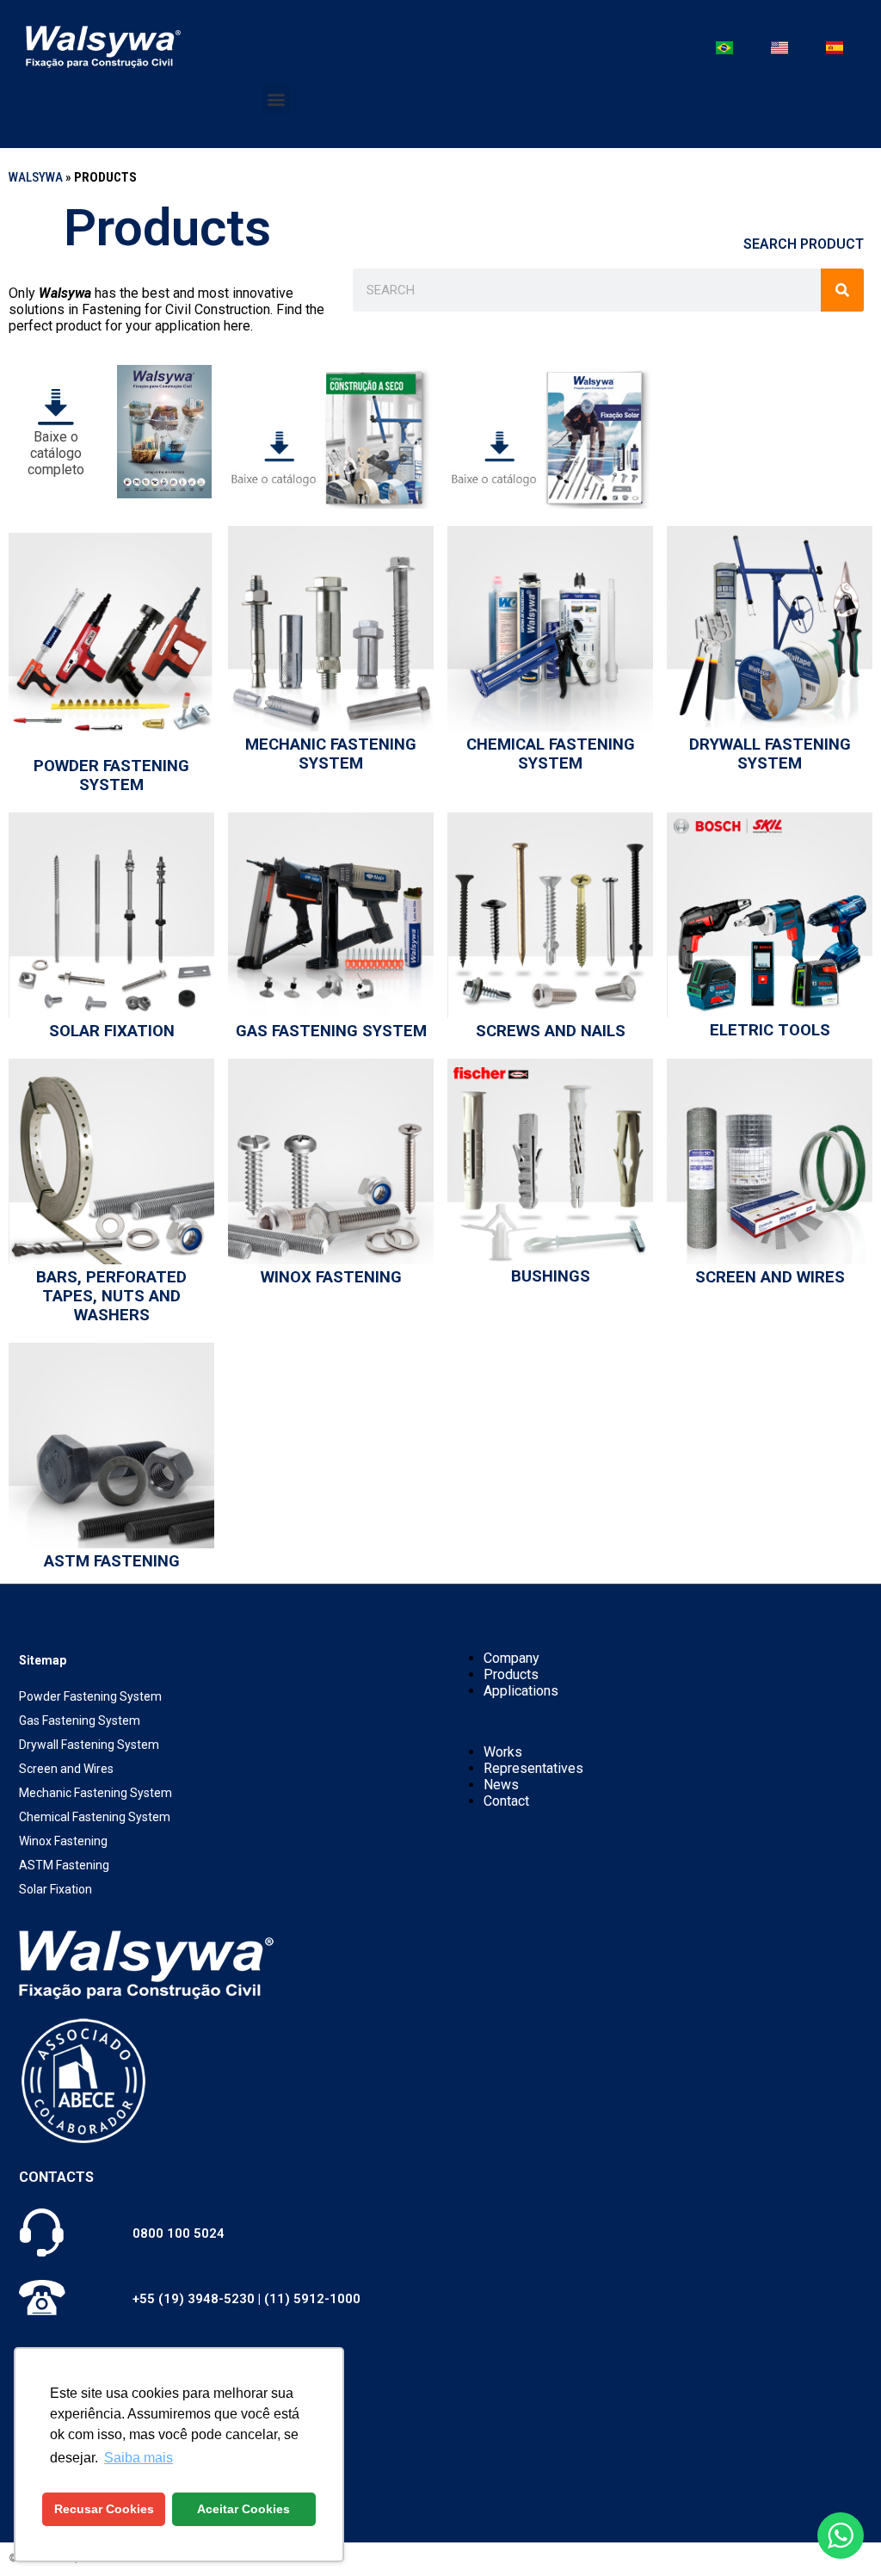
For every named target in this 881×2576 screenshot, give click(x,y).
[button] (277, 99)
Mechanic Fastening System (331, 754)
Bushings (551, 1276)
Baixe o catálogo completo (56, 453)
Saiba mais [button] (139, 2458)
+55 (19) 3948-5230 (194, 2299)
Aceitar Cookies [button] (243, 2509)
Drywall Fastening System (770, 754)
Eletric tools (770, 1030)
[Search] (842, 290)
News (501, 1785)
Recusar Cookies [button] (104, 2509)
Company (511, 1658)
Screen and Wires (770, 1277)
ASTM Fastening (112, 1561)
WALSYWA (36, 177)
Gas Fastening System (331, 1031)
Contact (506, 1801)
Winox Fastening (331, 1277)
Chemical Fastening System (551, 754)
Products (511, 1674)
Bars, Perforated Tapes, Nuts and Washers (111, 1296)
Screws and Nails (551, 1031)
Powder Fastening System (111, 775)
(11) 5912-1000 (312, 2299)
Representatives (533, 1768)
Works (503, 1752)
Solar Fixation (112, 1031)
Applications (521, 1691)
